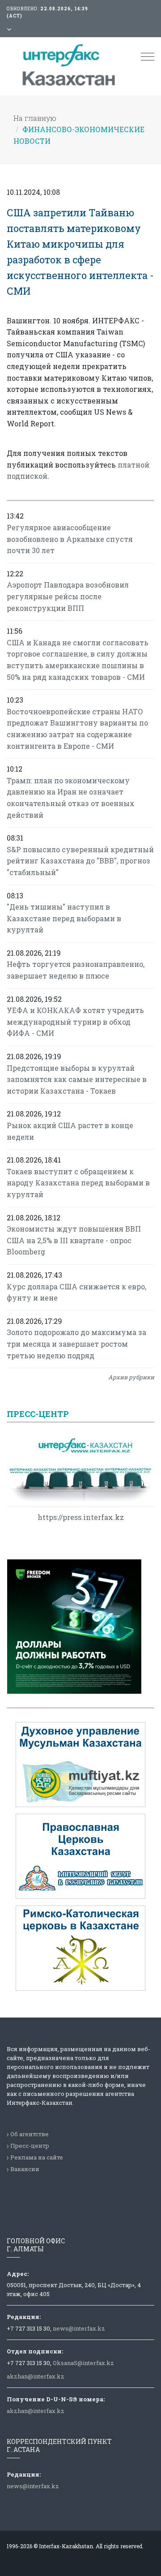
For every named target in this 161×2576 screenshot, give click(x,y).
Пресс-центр (30, 2146)
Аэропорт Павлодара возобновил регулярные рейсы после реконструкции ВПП (68, 596)
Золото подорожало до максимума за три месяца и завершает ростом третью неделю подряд (76, 1344)
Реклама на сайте (37, 2157)
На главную (35, 118)
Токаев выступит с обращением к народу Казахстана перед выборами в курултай (78, 1183)
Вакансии (25, 2169)
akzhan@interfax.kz (36, 2376)
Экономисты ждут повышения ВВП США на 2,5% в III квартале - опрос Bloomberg (74, 1240)
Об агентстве (30, 2134)
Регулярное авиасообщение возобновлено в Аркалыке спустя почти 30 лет (70, 539)
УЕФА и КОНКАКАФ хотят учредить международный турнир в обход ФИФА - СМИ (75, 1022)
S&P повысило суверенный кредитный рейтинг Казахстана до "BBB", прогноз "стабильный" (80, 861)
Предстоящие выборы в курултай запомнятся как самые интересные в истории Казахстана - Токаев (77, 1079)
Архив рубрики (131, 1377)
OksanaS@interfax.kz (83, 2363)
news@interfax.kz (79, 2328)
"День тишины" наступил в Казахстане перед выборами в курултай (64, 918)
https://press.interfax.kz (81, 1517)
